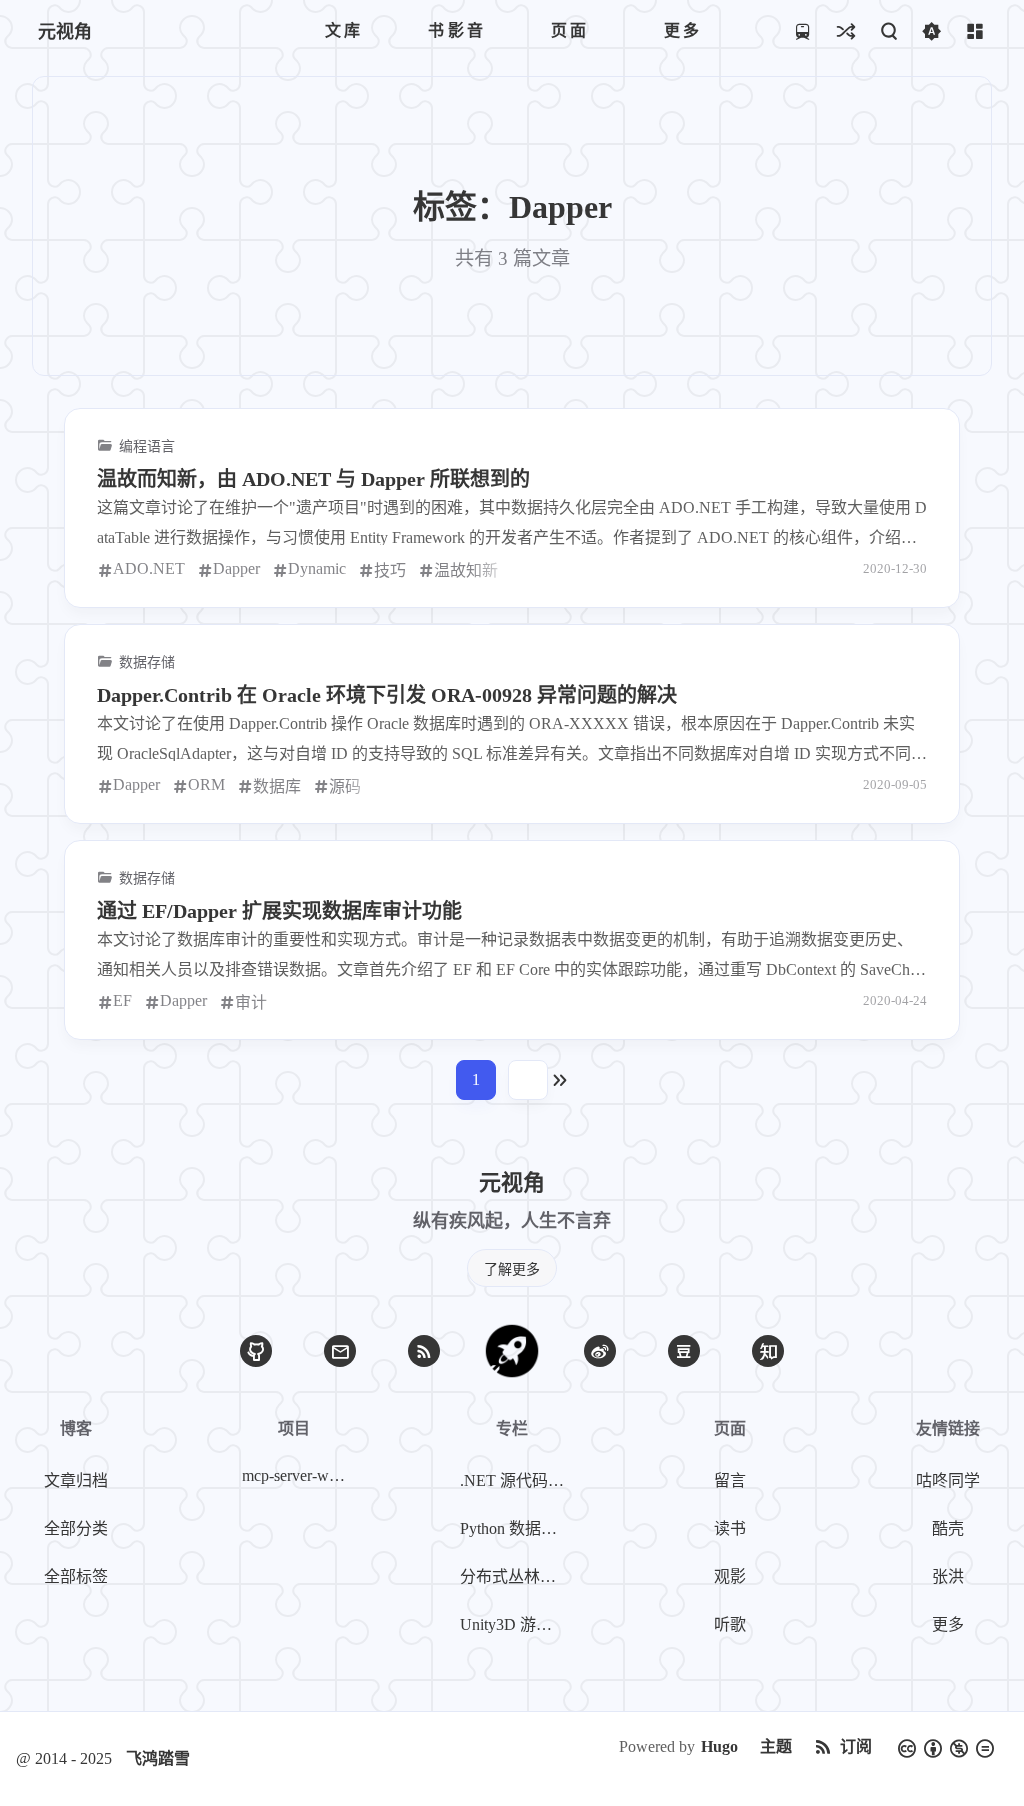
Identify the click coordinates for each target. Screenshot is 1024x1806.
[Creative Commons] (946, 1747)
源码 (345, 786)
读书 (730, 1528)
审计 (251, 1002)
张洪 (948, 1576)
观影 (730, 1576)
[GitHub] (256, 1351)
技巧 (390, 570)
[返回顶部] (512, 1351)
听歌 (730, 1624)
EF (122, 1000)
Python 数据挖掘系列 (516, 1528)
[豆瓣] (684, 1351)
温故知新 (466, 570)
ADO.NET (149, 568)
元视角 (65, 32)
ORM (206, 784)
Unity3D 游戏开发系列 (516, 1624)
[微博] (600, 1351)
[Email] (340, 1351)
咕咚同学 (948, 1480)
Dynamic (317, 568)
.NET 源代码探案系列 (516, 1480)
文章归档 (76, 1480)
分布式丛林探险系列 (516, 1576)
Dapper (236, 568)
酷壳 (948, 1528)
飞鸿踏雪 (158, 1758)
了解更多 (512, 1269)
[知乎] (768, 1351)
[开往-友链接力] (802, 30)
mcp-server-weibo (298, 1475)
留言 (730, 1480)
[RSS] (424, 1351)
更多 (948, 1624)
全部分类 (76, 1528)
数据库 (277, 786)
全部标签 (76, 1576)
